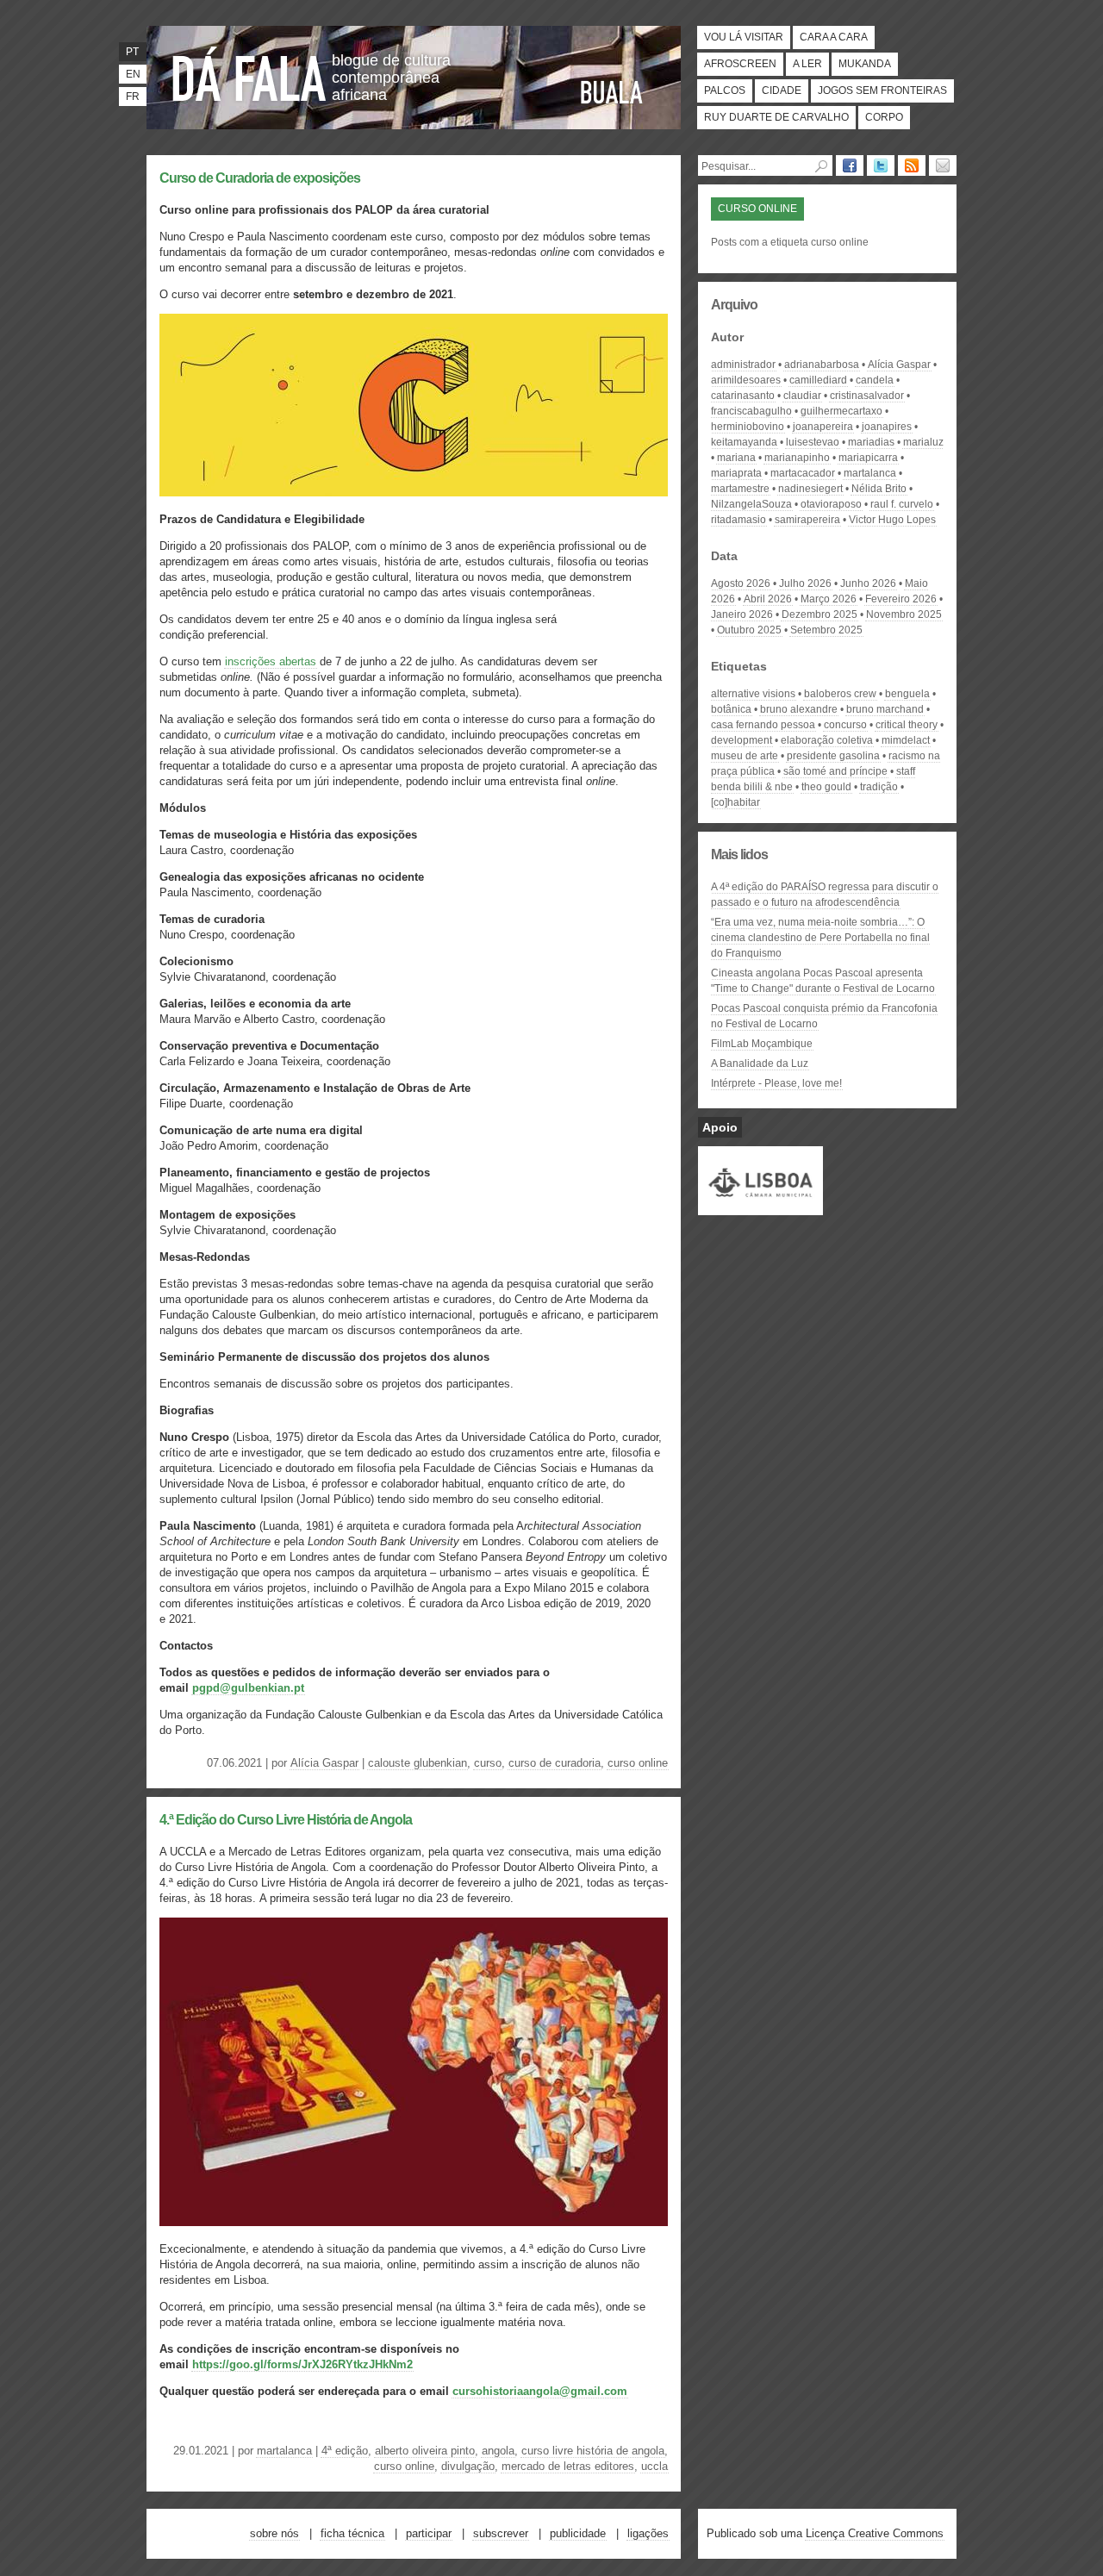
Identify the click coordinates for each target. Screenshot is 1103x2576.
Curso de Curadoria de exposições (260, 178)
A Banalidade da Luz (760, 1063)
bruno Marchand (885, 709)
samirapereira (807, 520)
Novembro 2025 (904, 614)
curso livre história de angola (593, 2451)
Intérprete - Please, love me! (776, 1083)
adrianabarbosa (822, 365)
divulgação (468, 2466)
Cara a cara (834, 37)
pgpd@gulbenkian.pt (248, 1688)
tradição (879, 787)
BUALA (612, 92)
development (742, 740)
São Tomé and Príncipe (835, 771)
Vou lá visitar (744, 37)
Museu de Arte (745, 756)
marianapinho (797, 458)
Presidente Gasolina (833, 756)
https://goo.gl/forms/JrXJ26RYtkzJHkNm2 (302, 2364)
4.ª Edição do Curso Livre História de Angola (286, 1820)
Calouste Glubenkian (418, 1763)
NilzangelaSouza (751, 504)
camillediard (818, 380)
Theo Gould (826, 787)
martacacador (803, 473)
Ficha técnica (352, 2533)
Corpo (884, 117)
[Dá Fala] (250, 73)
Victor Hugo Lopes (892, 520)
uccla (654, 2466)
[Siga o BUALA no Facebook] (850, 165)
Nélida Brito (879, 489)
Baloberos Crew (840, 694)
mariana (736, 458)
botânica (731, 709)
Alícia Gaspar (324, 1763)
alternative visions (753, 694)
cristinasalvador (867, 396)
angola (498, 2451)
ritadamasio (738, 520)
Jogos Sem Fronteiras (882, 90)
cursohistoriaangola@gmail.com (540, 2391)
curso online (638, 1763)
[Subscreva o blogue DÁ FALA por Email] (943, 165)
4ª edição (345, 2451)
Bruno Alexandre (799, 709)
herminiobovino (748, 427)
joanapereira (823, 427)
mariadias (871, 442)
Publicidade (578, 2533)
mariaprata (736, 473)
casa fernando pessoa (763, 725)
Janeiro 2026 (742, 614)
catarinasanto (743, 396)
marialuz (923, 442)
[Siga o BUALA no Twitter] (881, 165)
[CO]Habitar (735, 802)
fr (133, 97)
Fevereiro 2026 (901, 599)
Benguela (907, 694)
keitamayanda (744, 442)
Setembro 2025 (826, 630)
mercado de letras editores (568, 2466)
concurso (845, 725)
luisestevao (813, 442)
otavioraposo (831, 504)
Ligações (648, 2533)
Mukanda (865, 64)
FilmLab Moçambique (762, 1044)
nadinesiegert (810, 489)
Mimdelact (906, 740)
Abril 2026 (768, 599)
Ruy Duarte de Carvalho (776, 117)
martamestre (740, 489)
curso (488, 1763)
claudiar (802, 396)
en (133, 74)
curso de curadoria (555, 1763)
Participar (429, 2533)
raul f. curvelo (902, 504)
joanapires (887, 427)
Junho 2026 (868, 583)
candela (875, 380)
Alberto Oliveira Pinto (425, 2451)
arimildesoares (746, 380)
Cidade (782, 90)
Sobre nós (274, 2533)
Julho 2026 (805, 583)
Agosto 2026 (741, 583)
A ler (807, 64)
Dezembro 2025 (819, 614)
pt (132, 52)
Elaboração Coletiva (827, 740)
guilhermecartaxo (841, 411)
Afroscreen (740, 64)
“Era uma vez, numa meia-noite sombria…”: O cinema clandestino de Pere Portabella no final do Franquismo (820, 938)
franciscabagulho (751, 411)
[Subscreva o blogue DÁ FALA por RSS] (912, 165)
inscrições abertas (271, 661)
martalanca (284, 2451)
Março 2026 (829, 599)
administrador (743, 365)
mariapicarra (868, 458)
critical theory (907, 725)
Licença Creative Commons (875, 2533)
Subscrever (501, 2533)
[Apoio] (760, 1207)
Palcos (725, 90)
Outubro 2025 (749, 630)
